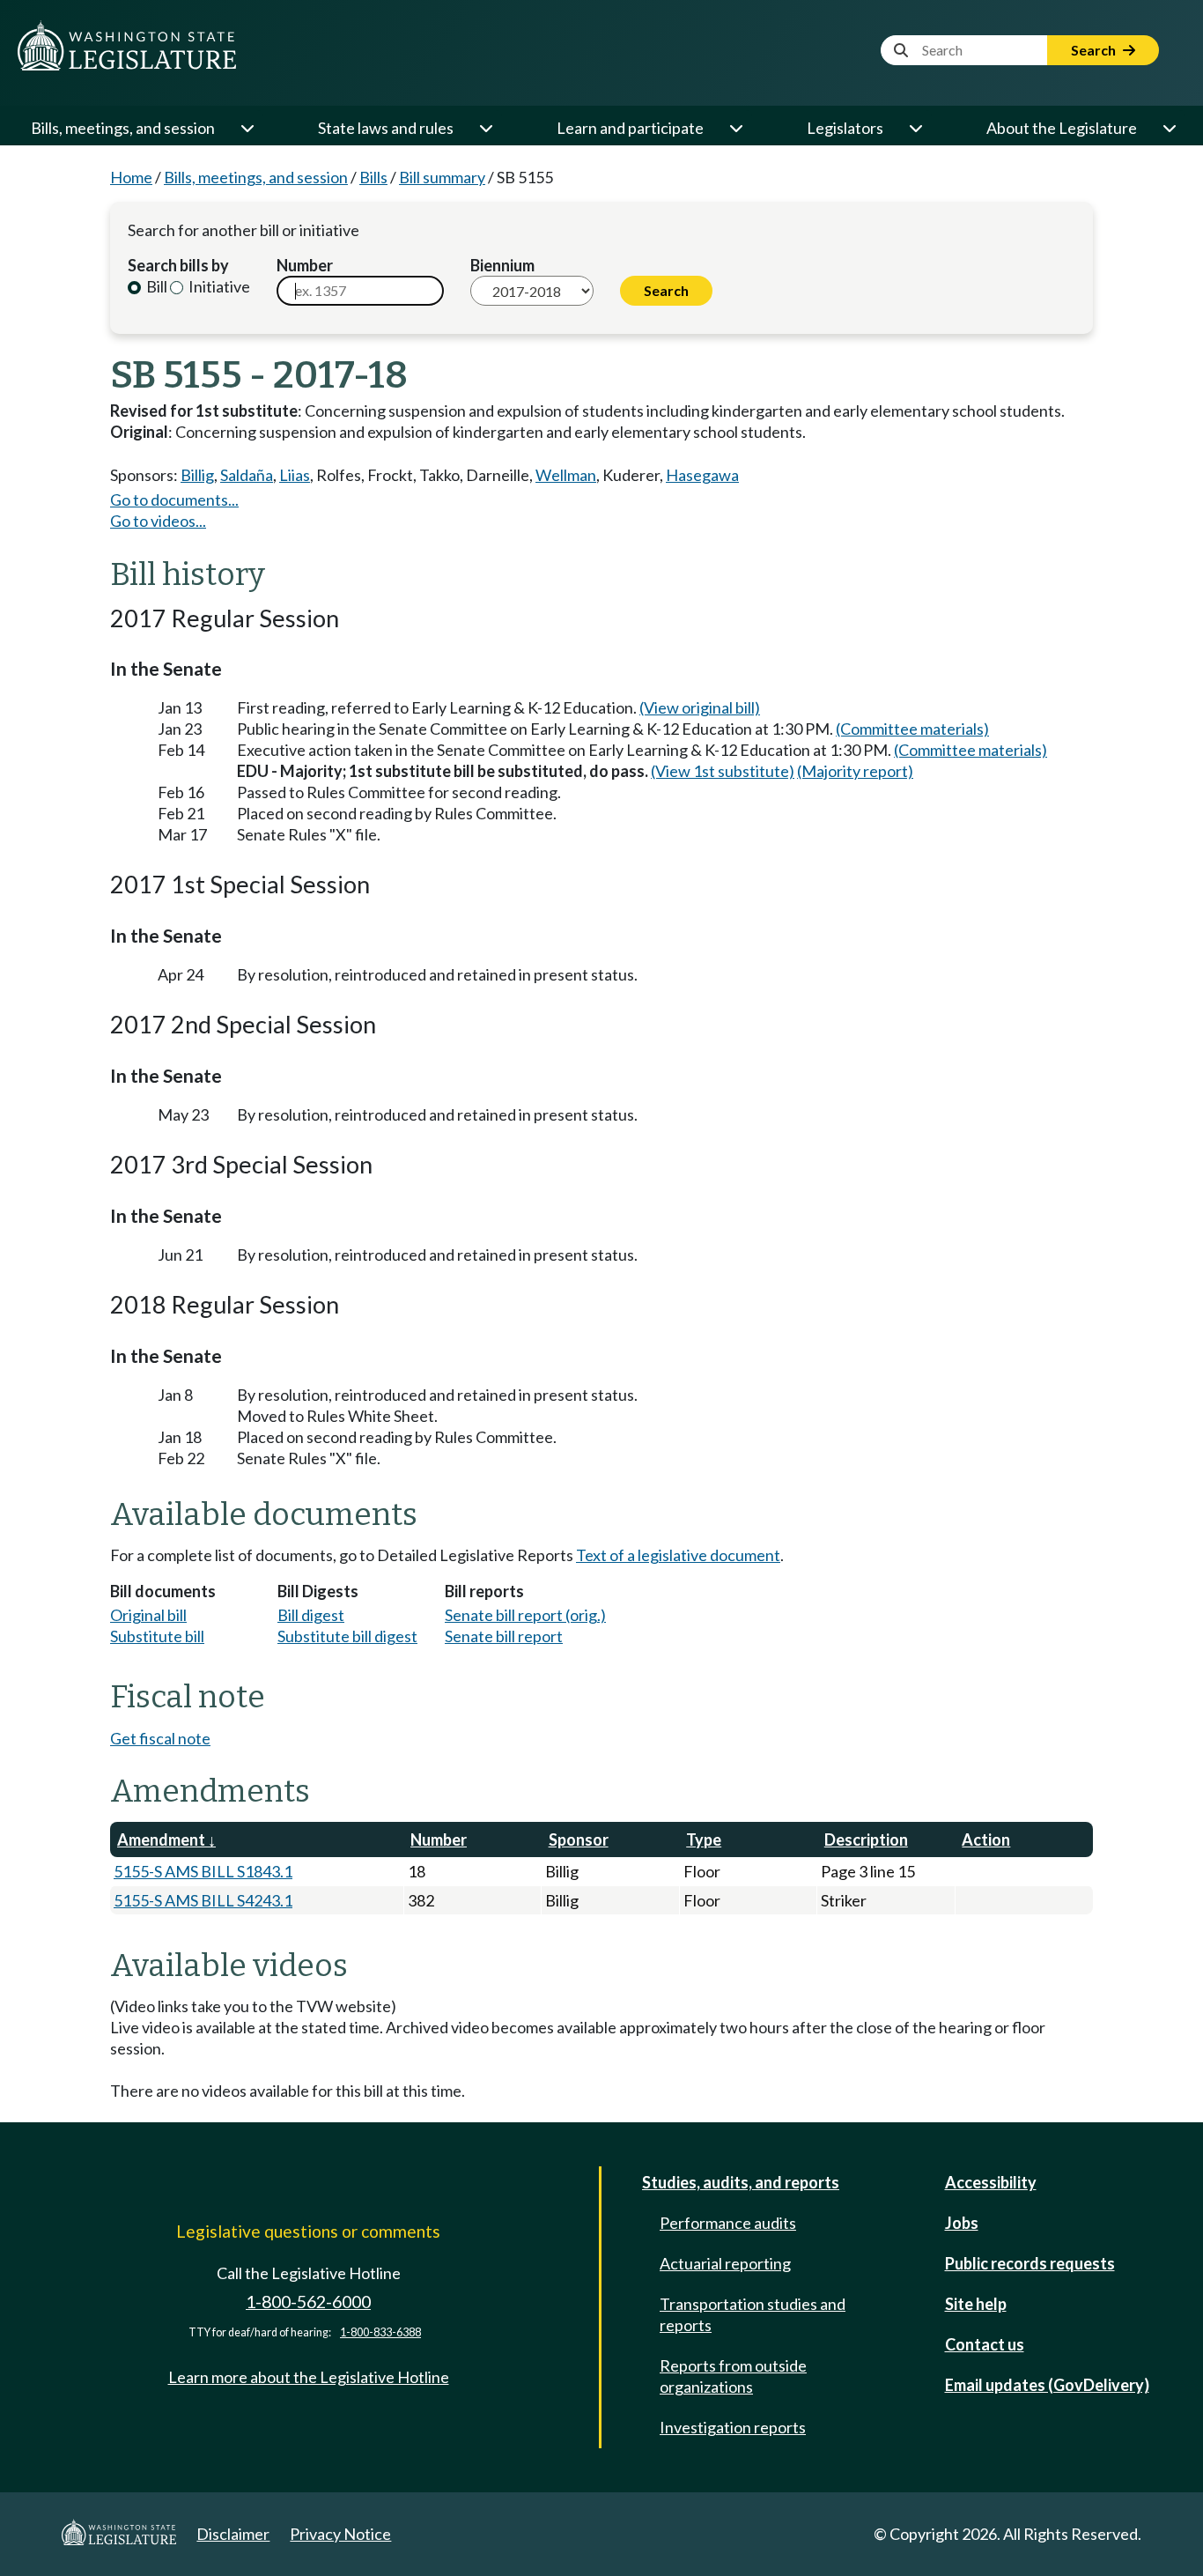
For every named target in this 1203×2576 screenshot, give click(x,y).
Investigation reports (733, 2427)
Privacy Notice (340, 2534)
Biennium (502, 265)
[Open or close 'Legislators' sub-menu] (915, 128)
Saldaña (247, 475)
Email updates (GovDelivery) (1047, 2385)
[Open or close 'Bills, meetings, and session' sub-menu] (247, 128)
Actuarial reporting (725, 2263)
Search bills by (178, 265)
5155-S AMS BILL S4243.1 (203, 1900)
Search (1095, 50)
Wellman (566, 475)
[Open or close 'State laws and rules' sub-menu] (485, 128)
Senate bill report (504, 1636)
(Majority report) (855, 771)
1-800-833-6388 (380, 2332)
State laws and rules (386, 128)
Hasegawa (702, 475)
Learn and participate (630, 128)
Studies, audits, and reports (741, 2182)
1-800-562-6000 (308, 2302)
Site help (976, 2304)
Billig (197, 475)
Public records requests (1030, 2263)
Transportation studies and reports (753, 2314)
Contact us (985, 2344)
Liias (295, 475)
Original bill (148, 1615)
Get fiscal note (160, 1738)
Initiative (218, 286)
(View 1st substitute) (723, 771)
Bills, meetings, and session (123, 128)
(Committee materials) (912, 729)
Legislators (845, 128)
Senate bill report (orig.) (525, 1615)
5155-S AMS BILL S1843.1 (203, 1871)
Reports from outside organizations (733, 2376)
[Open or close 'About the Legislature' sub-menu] (1169, 128)
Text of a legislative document (678, 1555)
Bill (155, 286)
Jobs (962, 2223)
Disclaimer (233, 2534)
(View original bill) (700, 707)
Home (131, 177)
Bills (373, 177)
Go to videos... (158, 521)
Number (305, 265)
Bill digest (311, 1615)
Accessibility (991, 2182)
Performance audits (728, 2223)
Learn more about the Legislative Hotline (309, 2377)
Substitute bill (157, 1636)
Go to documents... (174, 500)
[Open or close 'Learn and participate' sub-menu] (735, 128)
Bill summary (442, 177)
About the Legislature (1062, 128)
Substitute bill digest (347, 1636)
